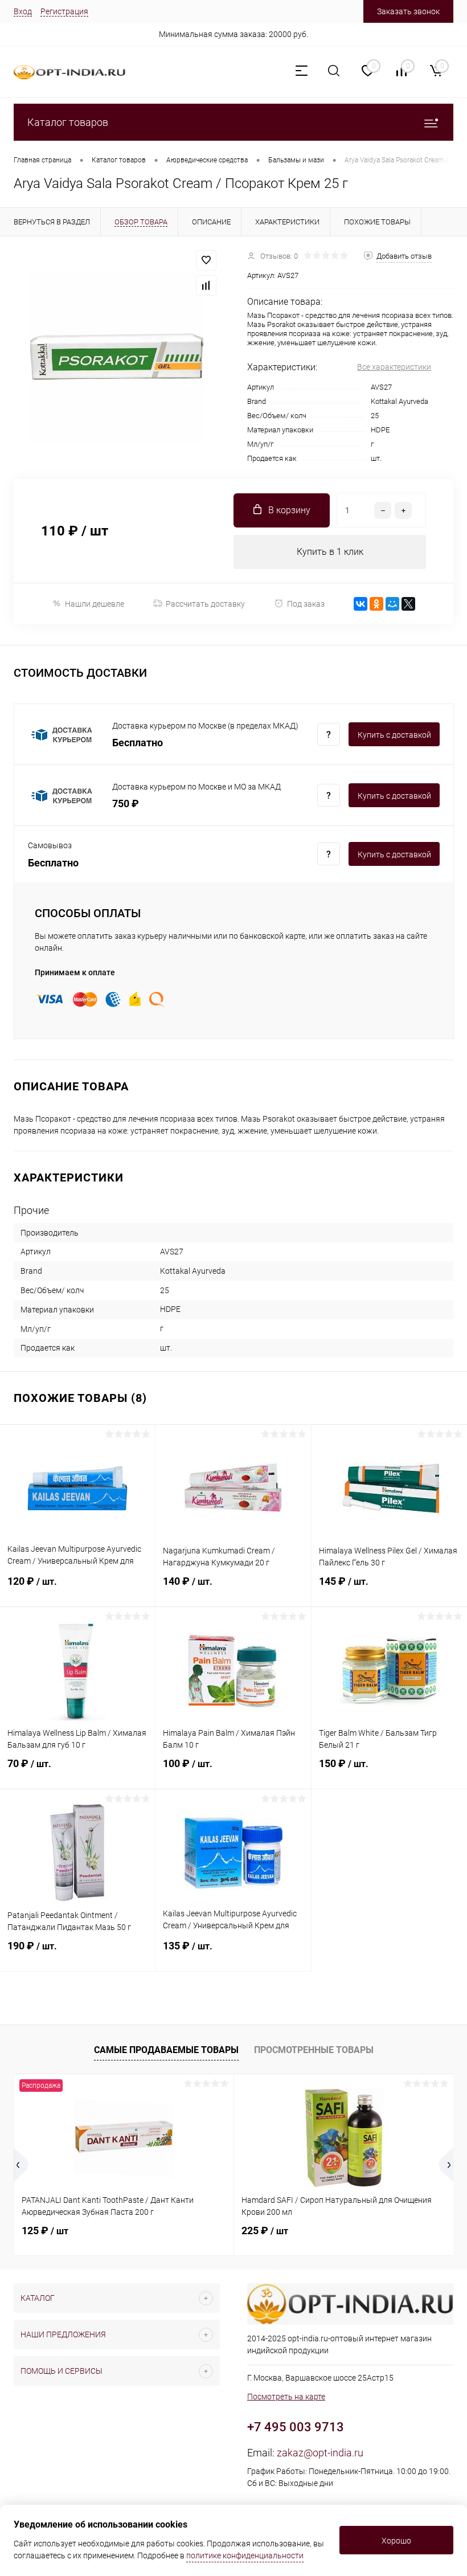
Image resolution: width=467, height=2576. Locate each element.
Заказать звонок (408, 11)
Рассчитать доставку (205, 604)
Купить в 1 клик (330, 552)
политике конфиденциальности (245, 2555)
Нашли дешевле (95, 604)
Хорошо (396, 2541)
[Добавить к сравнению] (206, 285)
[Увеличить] (117, 358)
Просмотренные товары (314, 2050)
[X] (408, 604)
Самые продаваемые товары (166, 2050)
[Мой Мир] (392, 604)
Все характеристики (394, 367)
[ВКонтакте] (361, 604)
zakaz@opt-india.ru (320, 2453)
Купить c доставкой (394, 735)
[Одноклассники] (376, 604)
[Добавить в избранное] (206, 260)
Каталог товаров (68, 122)
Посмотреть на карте (286, 2397)
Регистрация (64, 11)
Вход (23, 11)
